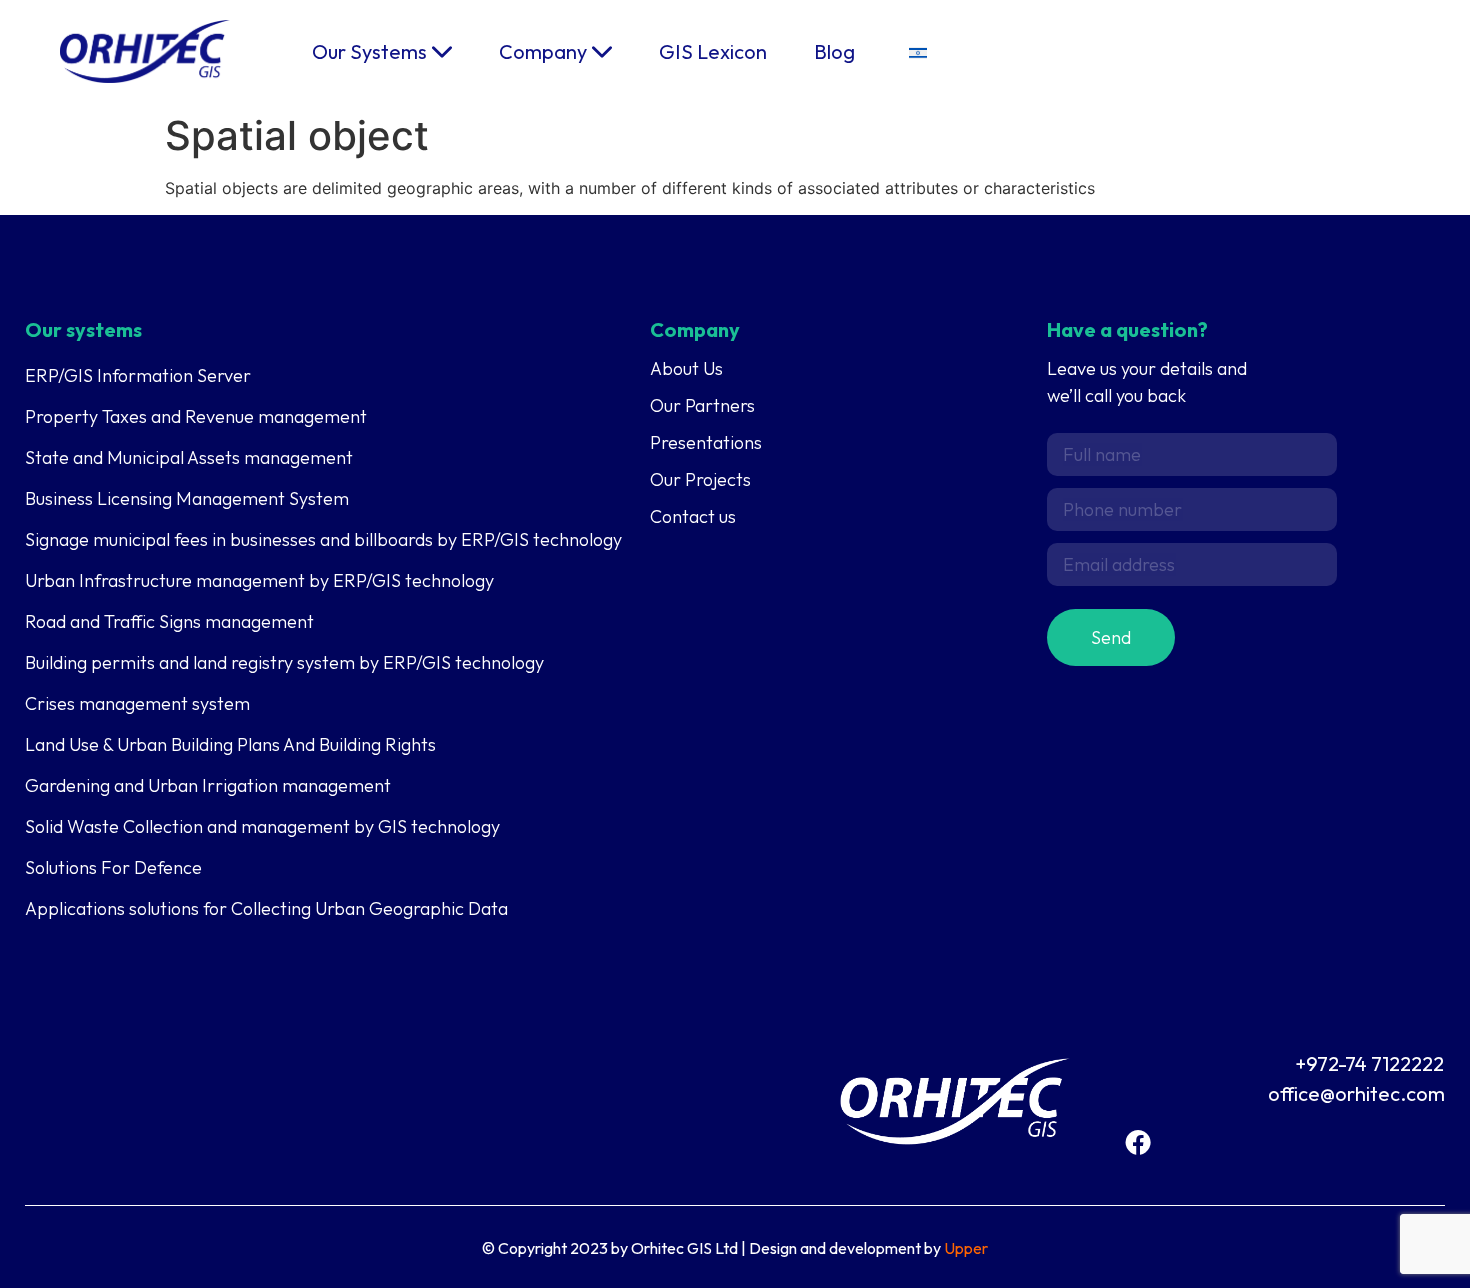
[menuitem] (918, 51)
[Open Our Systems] (442, 52)
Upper (966, 1248)
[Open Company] (602, 52)
